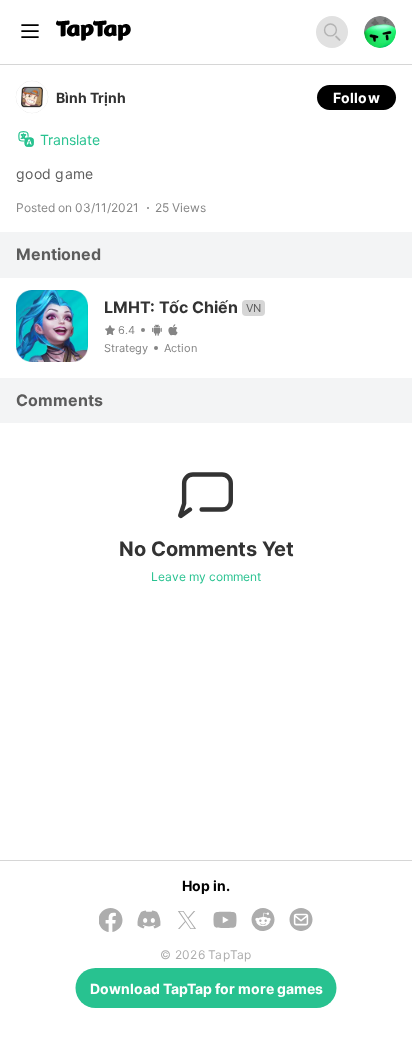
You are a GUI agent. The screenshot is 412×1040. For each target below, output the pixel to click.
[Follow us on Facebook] (111, 921)
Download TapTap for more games (206, 988)
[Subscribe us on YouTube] (225, 921)
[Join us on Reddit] (263, 921)
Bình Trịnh (91, 97)
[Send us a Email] (301, 921)
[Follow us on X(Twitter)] (187, 921)
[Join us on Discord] (149, 921)
